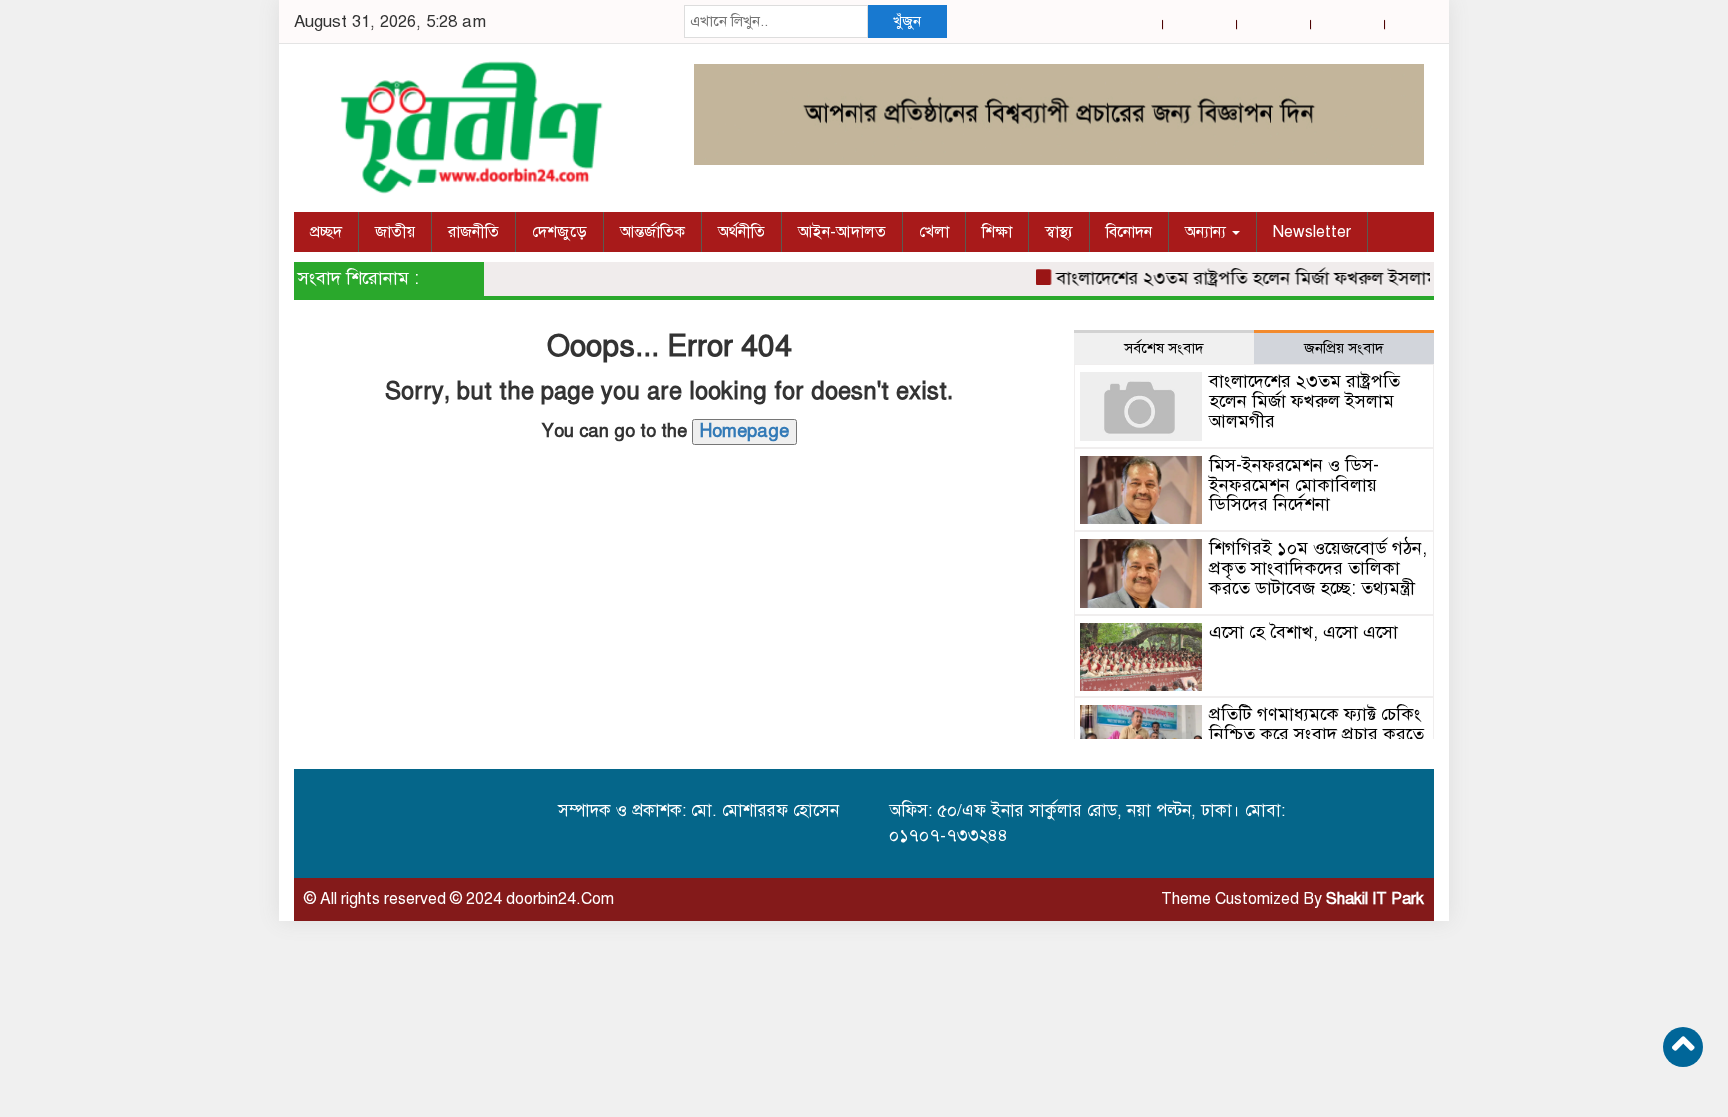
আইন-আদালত (842, 232)
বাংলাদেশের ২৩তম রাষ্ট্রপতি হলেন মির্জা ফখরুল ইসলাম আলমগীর (1269, 278)
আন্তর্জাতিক (652, 232)
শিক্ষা (997, 232)
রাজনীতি (473, 232)
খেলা (934, 232)
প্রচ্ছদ (326, 232)
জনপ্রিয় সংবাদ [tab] (1344, 348)
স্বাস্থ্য (1059, 232)
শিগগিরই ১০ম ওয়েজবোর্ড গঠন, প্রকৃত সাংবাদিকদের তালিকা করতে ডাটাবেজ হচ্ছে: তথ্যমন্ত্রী (1318, 568)
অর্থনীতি (741, 232)
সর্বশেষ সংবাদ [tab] (1164, 348)
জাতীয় (395, 232)
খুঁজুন (907, 21)
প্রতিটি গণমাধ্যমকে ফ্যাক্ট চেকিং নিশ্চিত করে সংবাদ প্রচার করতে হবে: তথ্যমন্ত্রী (1316, 734)
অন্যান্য (1207, 232)
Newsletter (1312, 232)
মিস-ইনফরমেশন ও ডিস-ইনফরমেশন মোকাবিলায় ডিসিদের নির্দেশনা (1294, 485)
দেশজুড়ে (559, 232)
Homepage (744, 431)
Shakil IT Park (1375, 899)
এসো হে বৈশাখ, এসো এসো (1303, 632)
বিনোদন (1129, 232)
